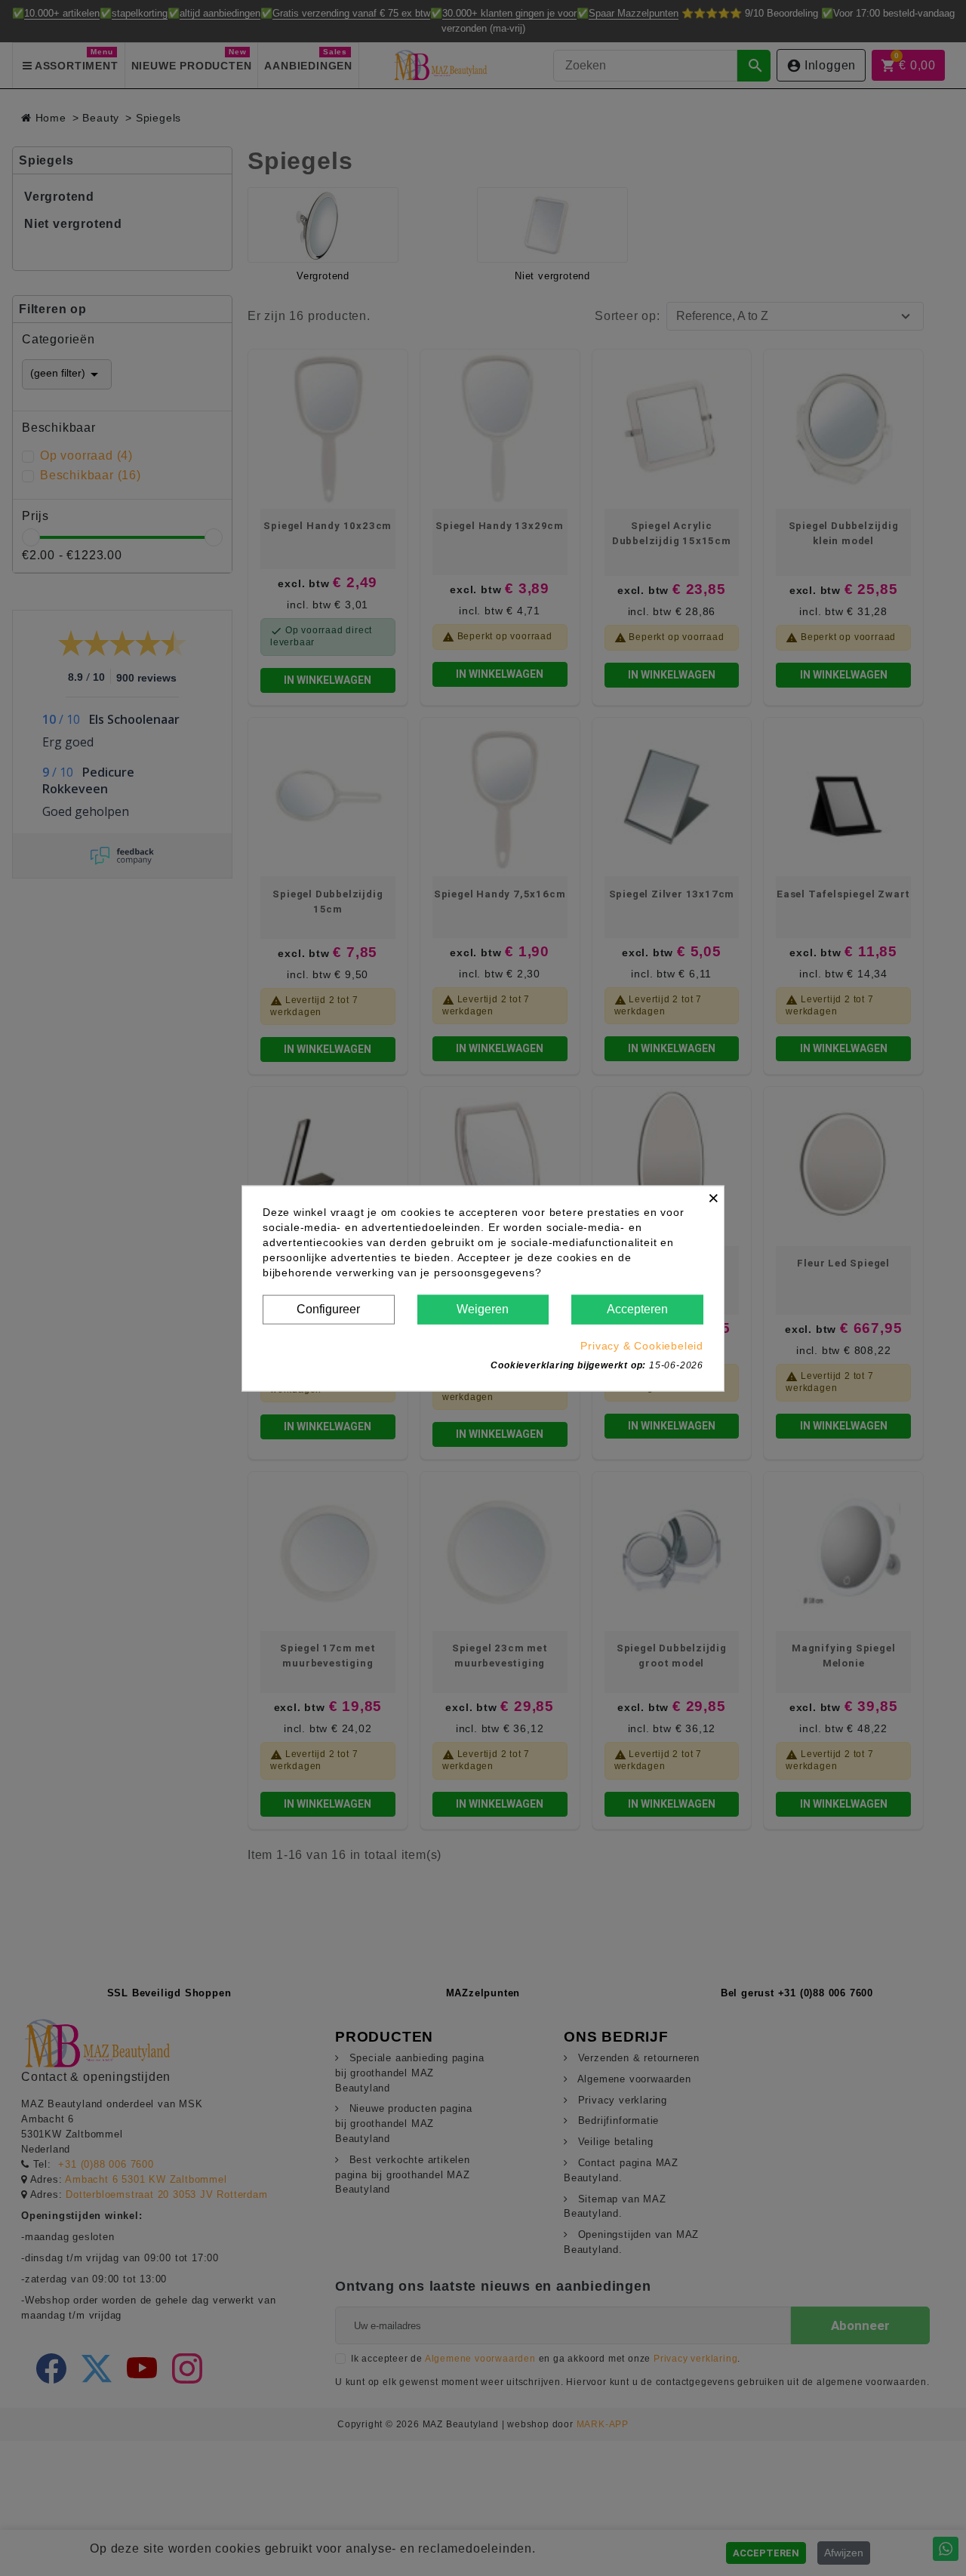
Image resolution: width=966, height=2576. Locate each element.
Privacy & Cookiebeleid (642, 1345)
